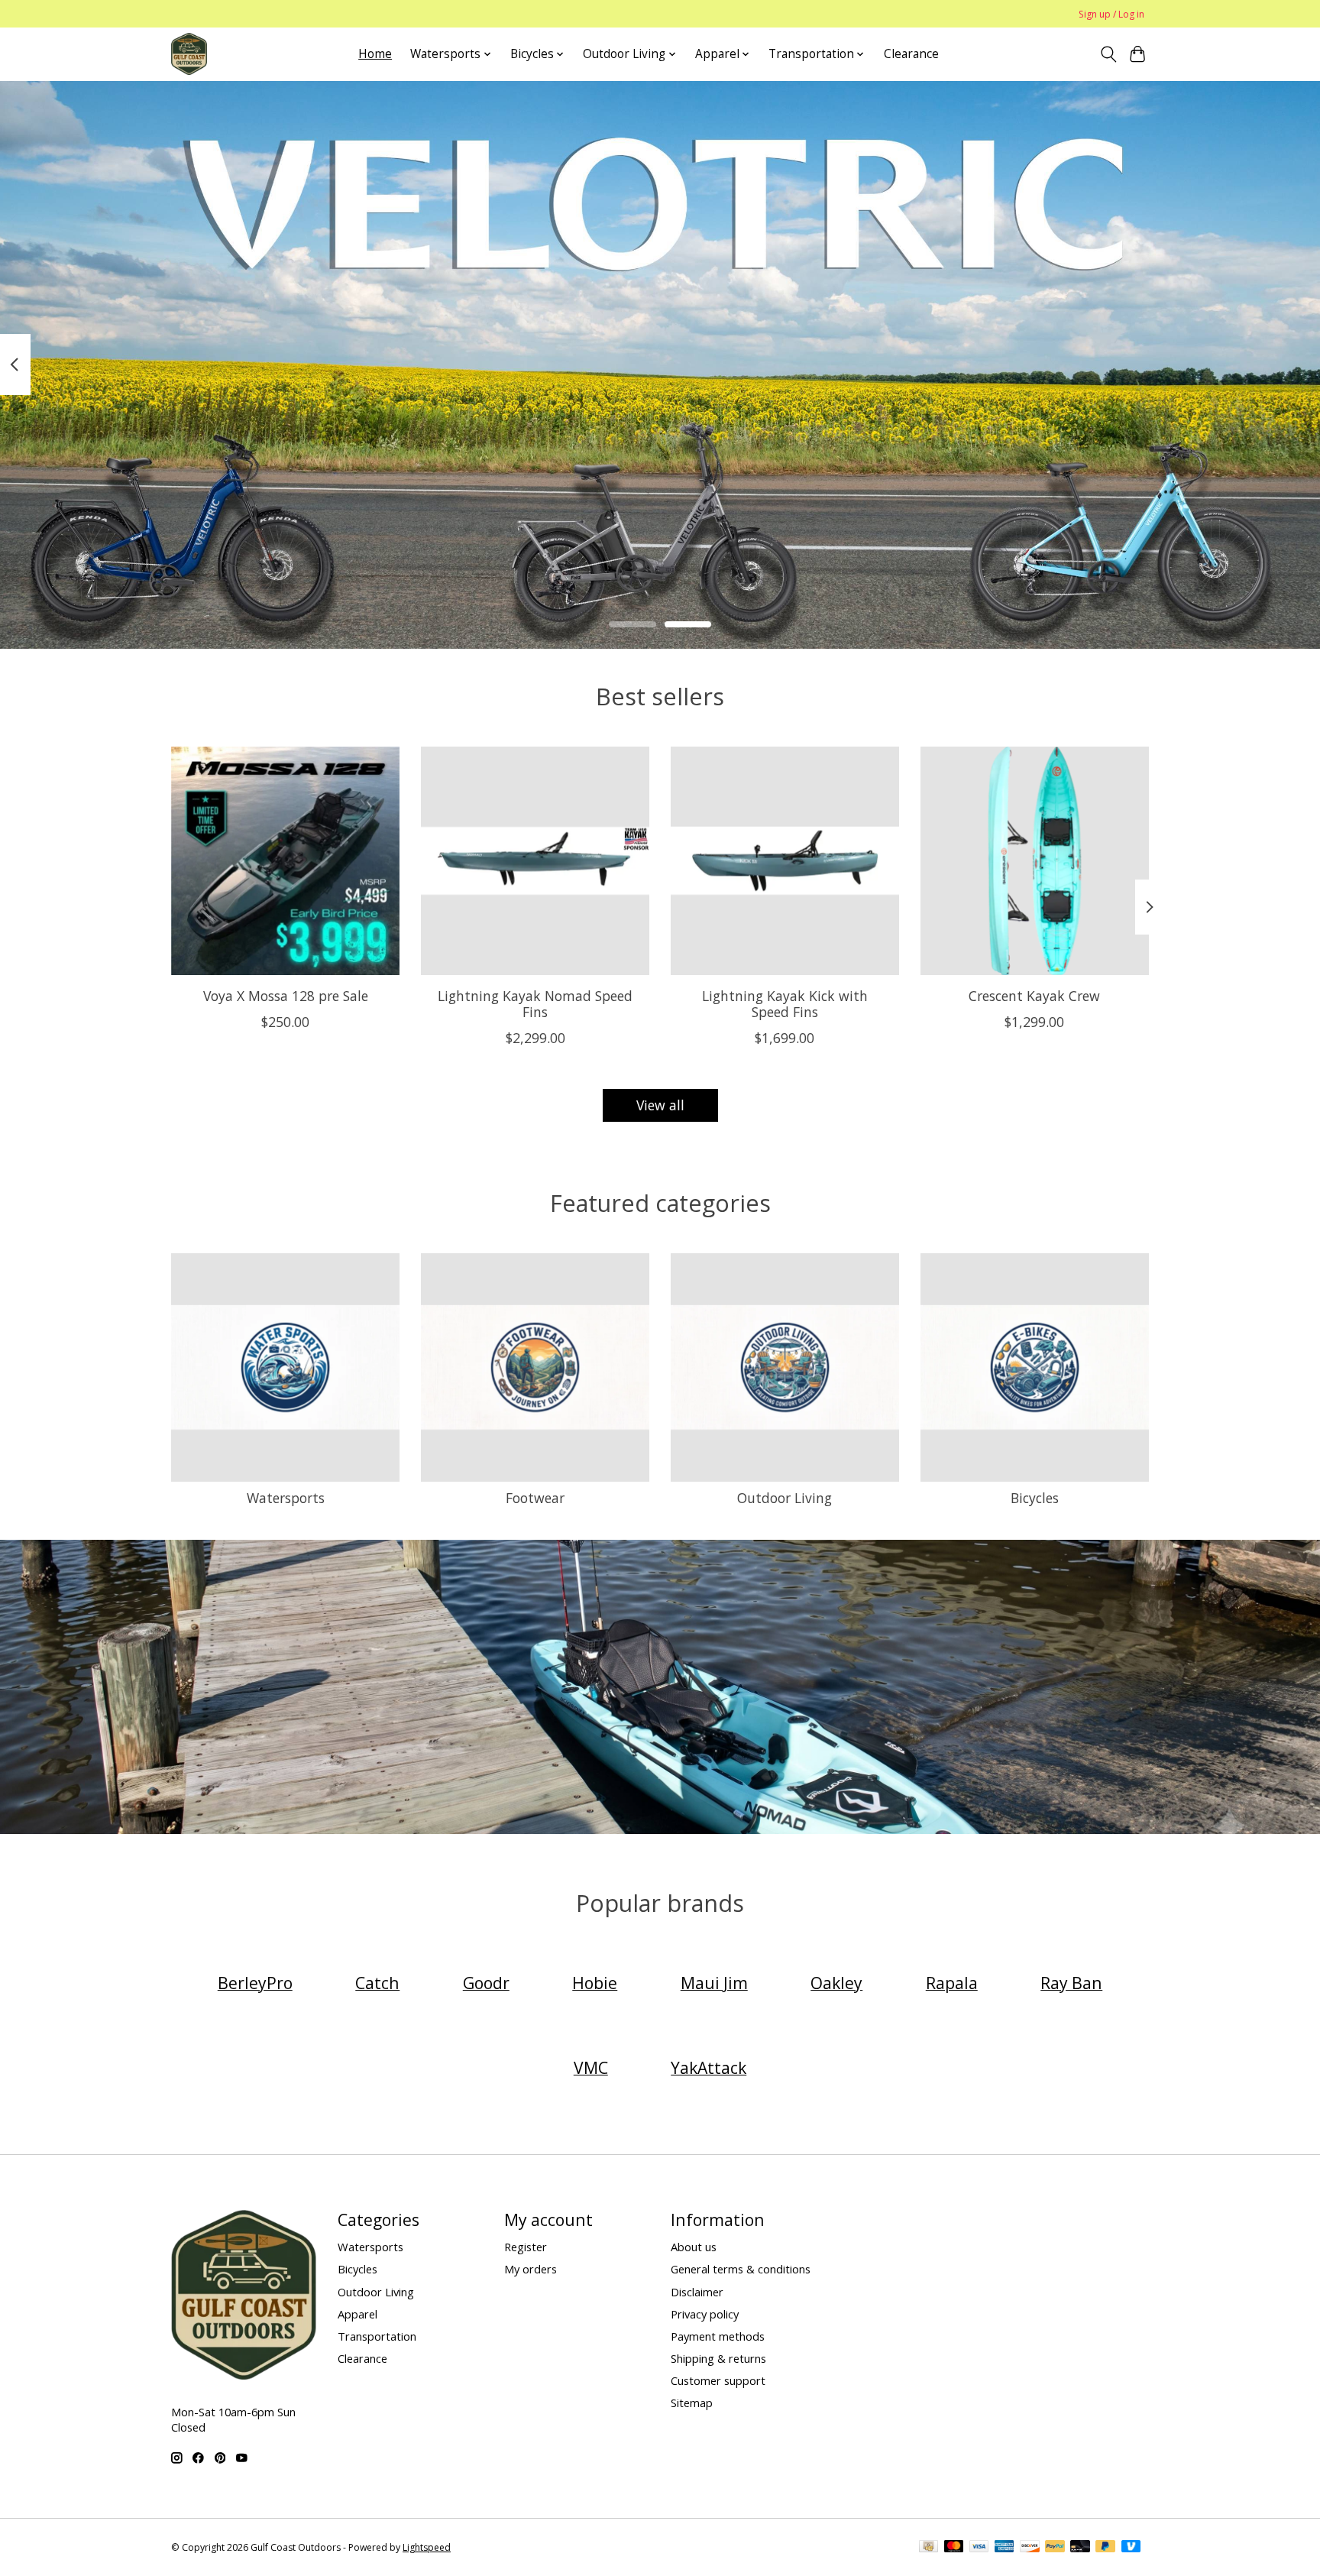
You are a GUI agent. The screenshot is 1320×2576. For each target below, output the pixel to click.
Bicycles (1035, 1498)
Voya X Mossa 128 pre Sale (286, 995)
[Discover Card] (1030, 2548)
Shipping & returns (718, 2358)
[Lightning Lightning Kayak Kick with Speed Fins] (785, 861)
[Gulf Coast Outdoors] (189, 54)
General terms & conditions (741, 2269)
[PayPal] (1055, 2548)
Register (526, 2247)
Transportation (377, 2336)
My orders (531, 2269)
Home (375, 54)
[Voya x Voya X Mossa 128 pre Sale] (285, 861)
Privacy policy (705, 2314)
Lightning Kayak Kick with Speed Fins (785, 1003)
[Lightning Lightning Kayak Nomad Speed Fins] (535, 861)
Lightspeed (427, 2547)
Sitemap (692, 2403)
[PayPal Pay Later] (1105, 2548)
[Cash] (929, 2548)
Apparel (357, 2314)
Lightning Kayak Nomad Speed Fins (535, 1003)
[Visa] (979, 2548)
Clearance (911, 54)
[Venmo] (1131, 2548)
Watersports (286, 1498)
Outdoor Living (785, 1498)
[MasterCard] (954, 2548)
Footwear (535, 1498)
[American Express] (1005, 2548)
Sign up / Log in (1111, 14)
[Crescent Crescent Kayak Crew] (1035, 861)
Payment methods (718, 2336)
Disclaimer (697, 2292)
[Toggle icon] (1108, 54)
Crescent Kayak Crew (1034, 995)
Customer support (718, 2380)
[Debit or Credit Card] (1080, 2548)
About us (694, 2247)
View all (660, 1105)
